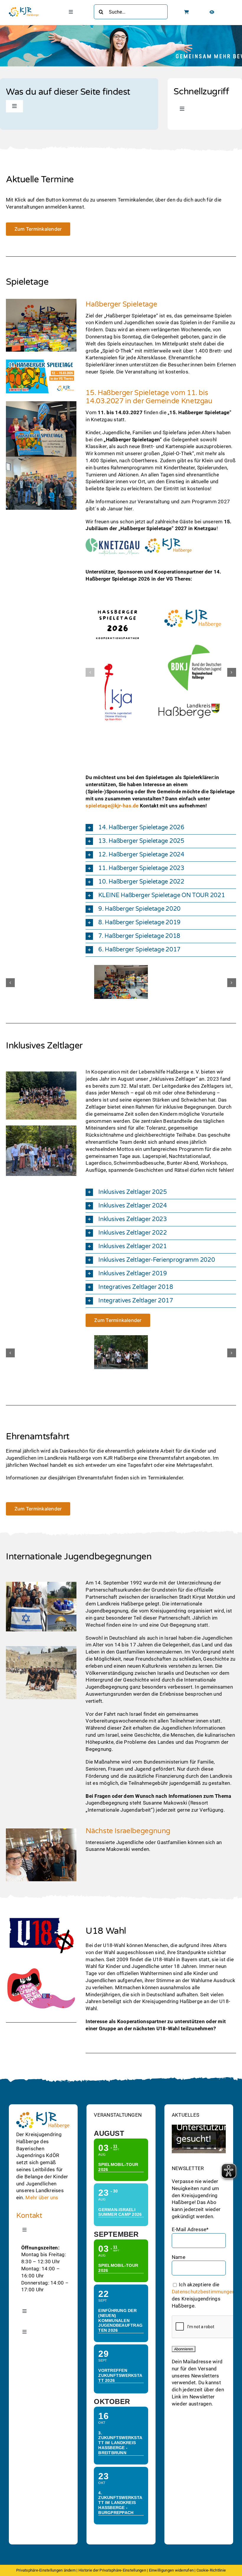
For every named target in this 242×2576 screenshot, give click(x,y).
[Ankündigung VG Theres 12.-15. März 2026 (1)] (41, 403)
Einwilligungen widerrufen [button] (171, 2570)
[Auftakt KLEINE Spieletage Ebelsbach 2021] (121, 968)
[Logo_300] (24, 9)
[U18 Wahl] (41, 1917)
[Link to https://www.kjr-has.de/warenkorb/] (187, 12)
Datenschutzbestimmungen (203, 2292)
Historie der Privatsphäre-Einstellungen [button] (112, 2570)
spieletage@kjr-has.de (112, 805)
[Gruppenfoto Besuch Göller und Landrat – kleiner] (41, 1128)
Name (179, 2257)
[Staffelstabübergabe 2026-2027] (41, 459)
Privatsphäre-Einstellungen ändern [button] (46, 2570)
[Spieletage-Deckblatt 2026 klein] (41, 360)
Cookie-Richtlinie (211, 2570)
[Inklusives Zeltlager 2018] (121, 1338)
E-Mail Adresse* (190, 2229)
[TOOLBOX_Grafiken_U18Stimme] (41, 1967)
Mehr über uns (42, 2198)
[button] (90, 672)
